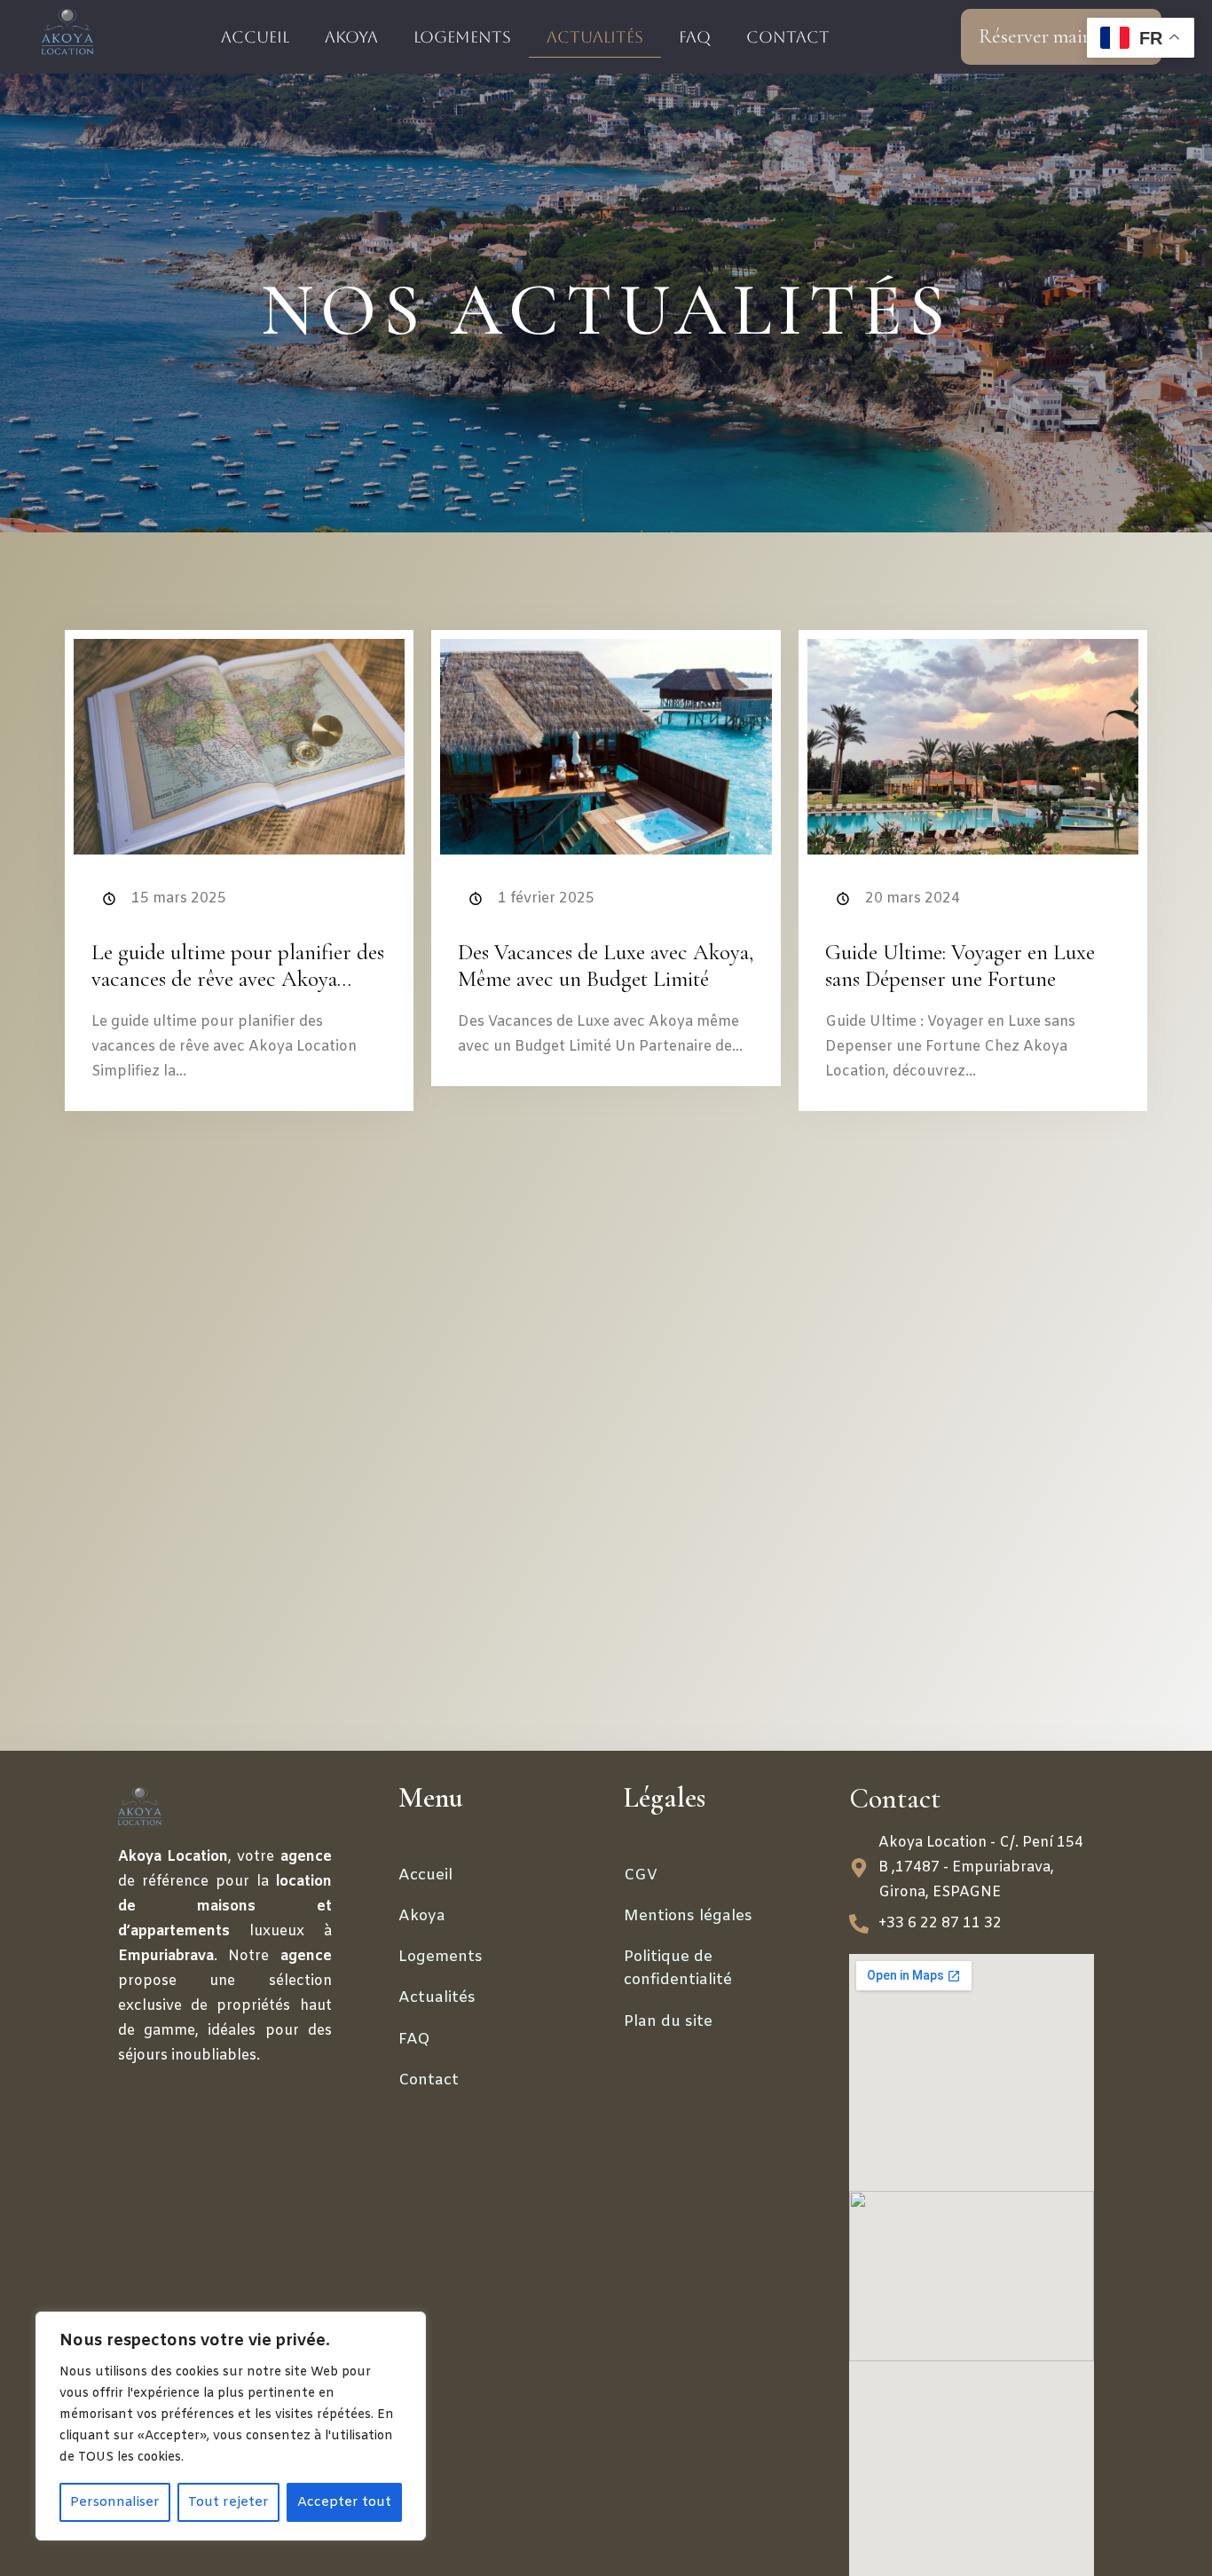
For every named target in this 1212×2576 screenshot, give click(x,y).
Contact (788, 37)
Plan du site (668, 2022)
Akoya (351, 37)
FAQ (695, 37)
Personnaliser (115, 2502)
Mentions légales (688, 1916)
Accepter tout (344, 2502)
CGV (641, 1875)
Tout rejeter (228, 2502)
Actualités (595, 37)
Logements (462, 37)
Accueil (255, 37)
